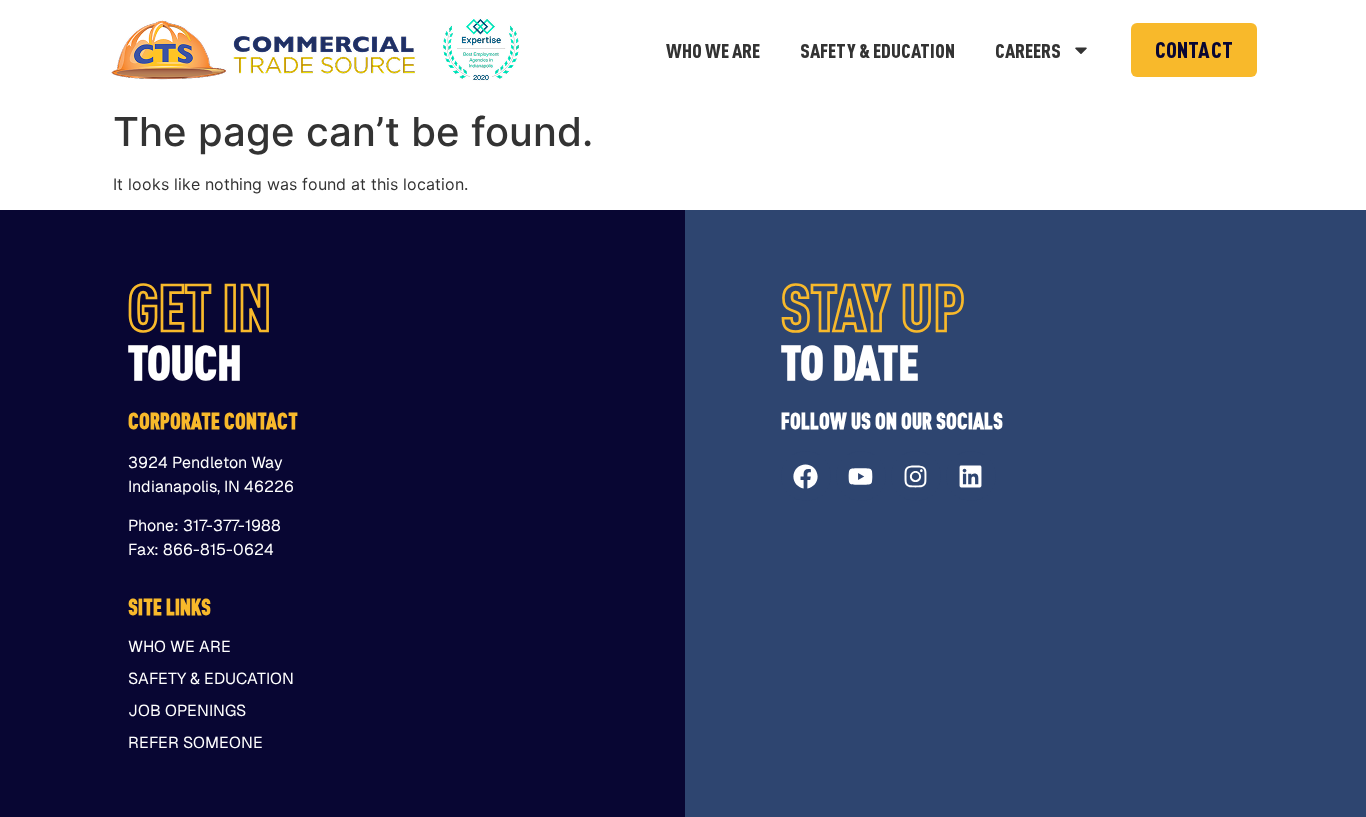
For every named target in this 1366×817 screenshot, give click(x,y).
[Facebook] (806, 476)
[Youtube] (861, 476)
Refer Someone (195, 743)
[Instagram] (916, 476)
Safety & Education (877, 50)
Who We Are (713, 50)
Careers (1028, 50)
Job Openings (187, 711)
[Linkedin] (971, 476)
